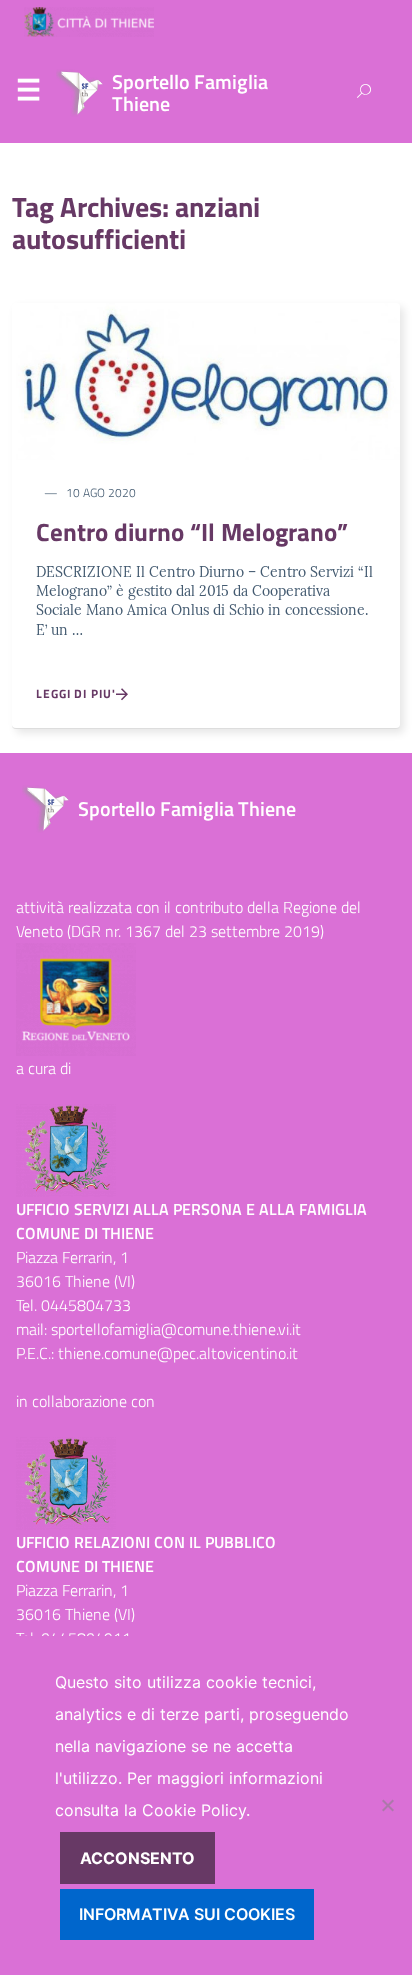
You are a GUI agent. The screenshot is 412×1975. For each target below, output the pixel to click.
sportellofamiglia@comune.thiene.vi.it (176, 1329)
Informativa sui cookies (187, 1914)
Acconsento (137, 1858)
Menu (28, 94)
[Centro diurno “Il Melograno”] (206, 379)
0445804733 (86, 1305)
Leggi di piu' (76, 694)
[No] (387, 1805)
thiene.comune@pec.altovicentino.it (178, 1353)
